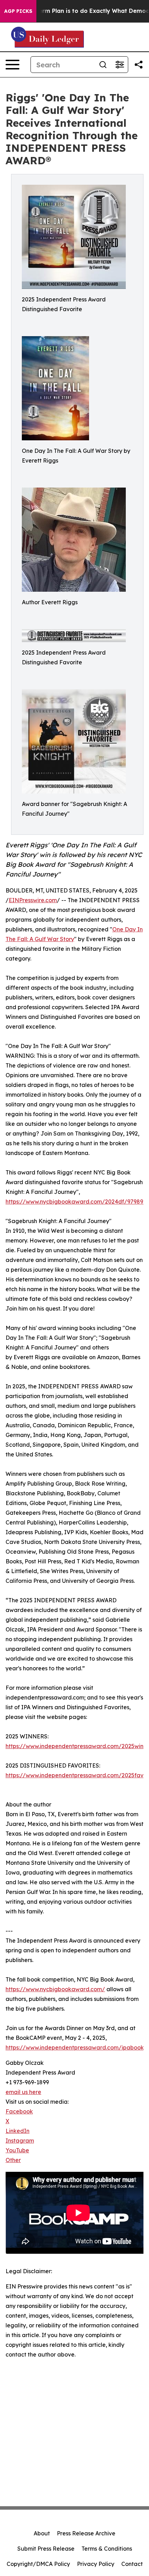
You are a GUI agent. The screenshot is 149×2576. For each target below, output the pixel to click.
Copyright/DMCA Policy (38, 2564)
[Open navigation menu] (12, 65)
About (42, 2533)
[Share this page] (139, 65)
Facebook (19, 2111)
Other (13, 2160)
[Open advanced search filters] (120, 65)
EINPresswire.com (33, 900)
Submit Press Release (46, 2549)
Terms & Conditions (107, 2549)
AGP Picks (18, 11)
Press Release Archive (86, 2533)
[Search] (103, 65)
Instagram (20, 2141)
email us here (23, 2092)
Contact (132, 2564)
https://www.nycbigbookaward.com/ (55, 1989)
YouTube (17, 2150)
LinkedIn (17, 2131)
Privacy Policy (96, 2564)
